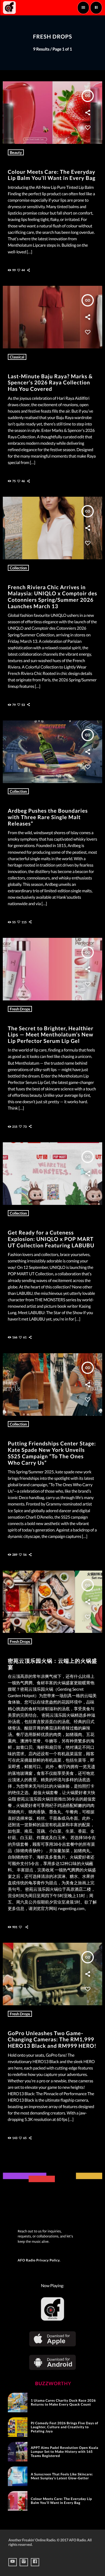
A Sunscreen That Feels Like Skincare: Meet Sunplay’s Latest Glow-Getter (62, 2476)
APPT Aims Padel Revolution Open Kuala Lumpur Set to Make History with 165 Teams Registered (65, 2452)
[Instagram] (24, 2562)
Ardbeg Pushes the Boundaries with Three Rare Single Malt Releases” (48, 817)
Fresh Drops (20, 1009)
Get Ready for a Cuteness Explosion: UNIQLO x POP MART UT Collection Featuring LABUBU (51, 1239)
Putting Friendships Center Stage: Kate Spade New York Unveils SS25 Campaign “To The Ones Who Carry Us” (52, 1453)
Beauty (16, 152)
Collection (18, 568)
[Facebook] (35, 2562)
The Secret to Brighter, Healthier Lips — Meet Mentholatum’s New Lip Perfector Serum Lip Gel (51, 1035)
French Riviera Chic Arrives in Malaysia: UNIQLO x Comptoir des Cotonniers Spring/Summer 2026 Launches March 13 (53, 597)
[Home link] (9, 8)
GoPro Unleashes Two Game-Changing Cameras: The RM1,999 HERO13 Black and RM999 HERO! (52, 2040)
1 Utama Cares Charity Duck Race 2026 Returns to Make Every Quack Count (63, 2402)
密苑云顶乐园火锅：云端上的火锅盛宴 (53, 1664)
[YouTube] (13, 2562)
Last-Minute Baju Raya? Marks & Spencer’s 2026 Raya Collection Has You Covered (50, 383)
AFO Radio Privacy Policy (39, 2260)
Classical (17, 357)
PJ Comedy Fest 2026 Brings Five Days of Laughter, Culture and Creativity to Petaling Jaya (65, 2427)
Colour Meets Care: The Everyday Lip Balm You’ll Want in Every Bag (52, 175)
